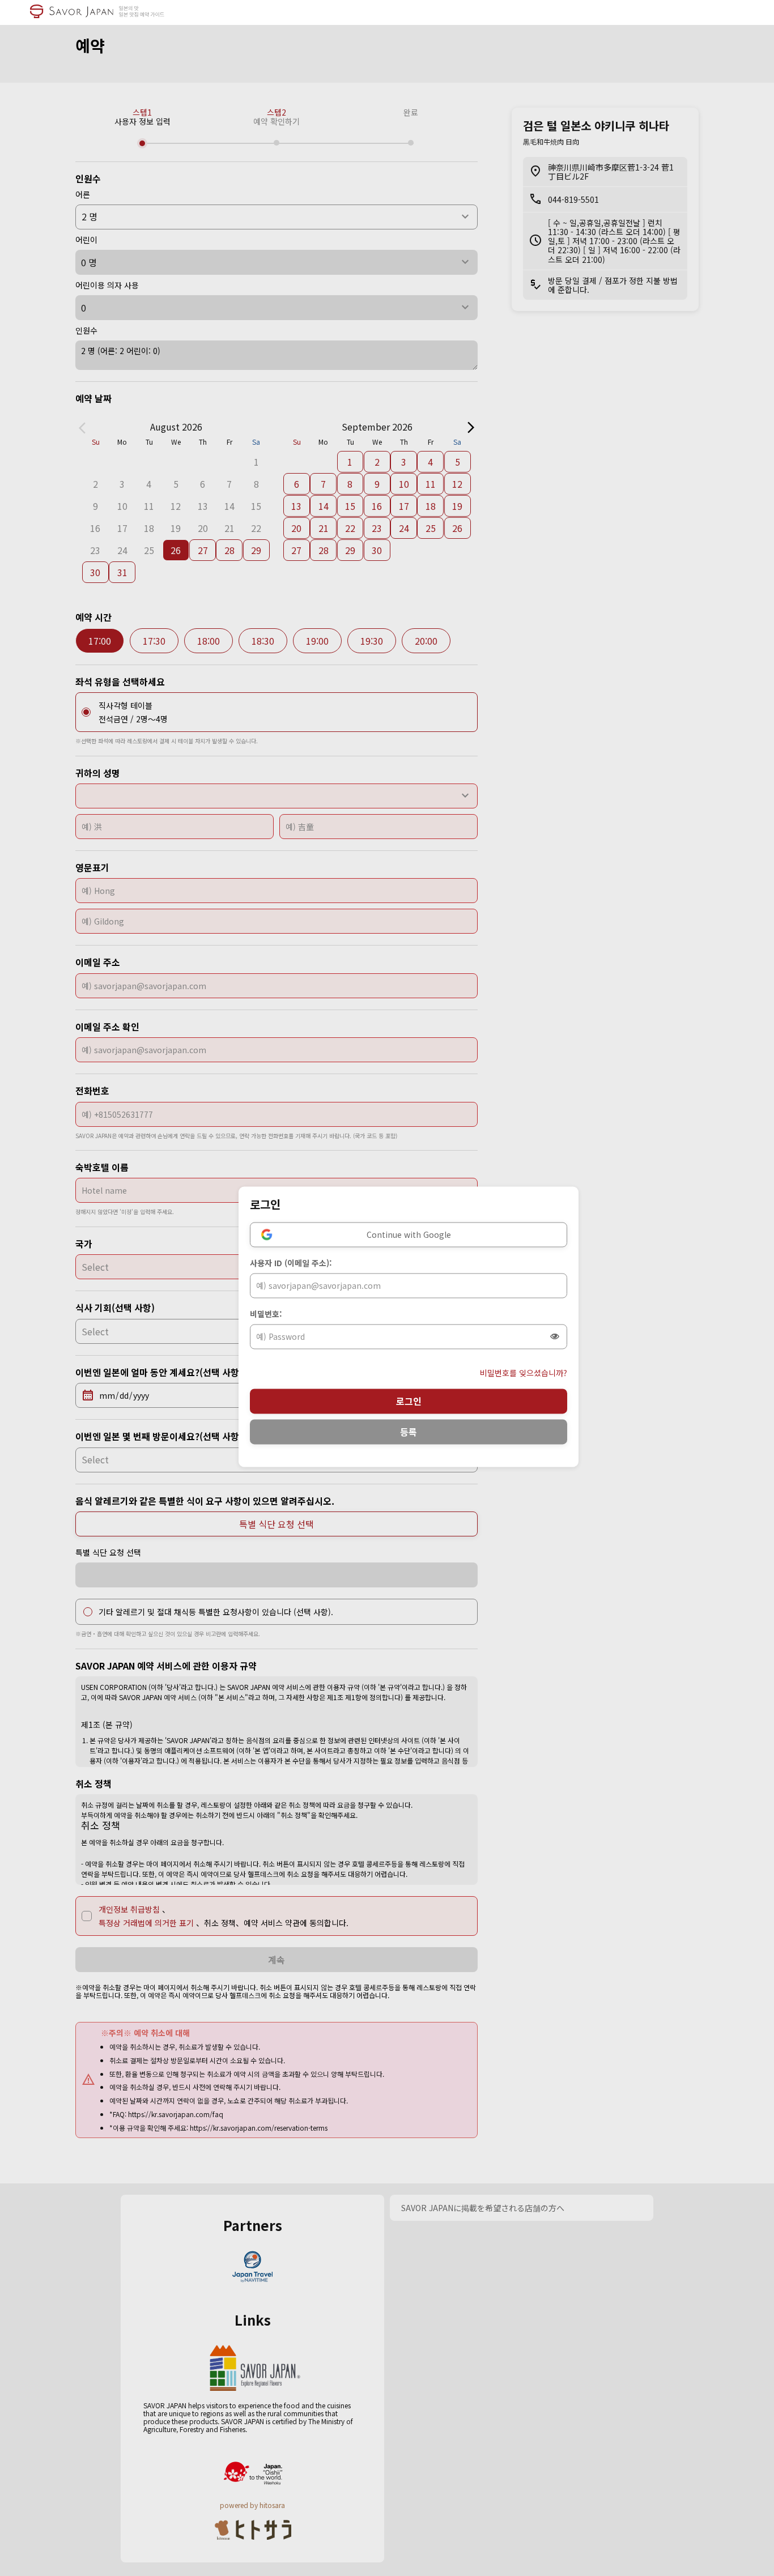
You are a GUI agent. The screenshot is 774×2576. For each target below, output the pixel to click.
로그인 (409, 1401)
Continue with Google (409, 1234)
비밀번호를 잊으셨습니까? (524, 1373)
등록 (409, 1432)
